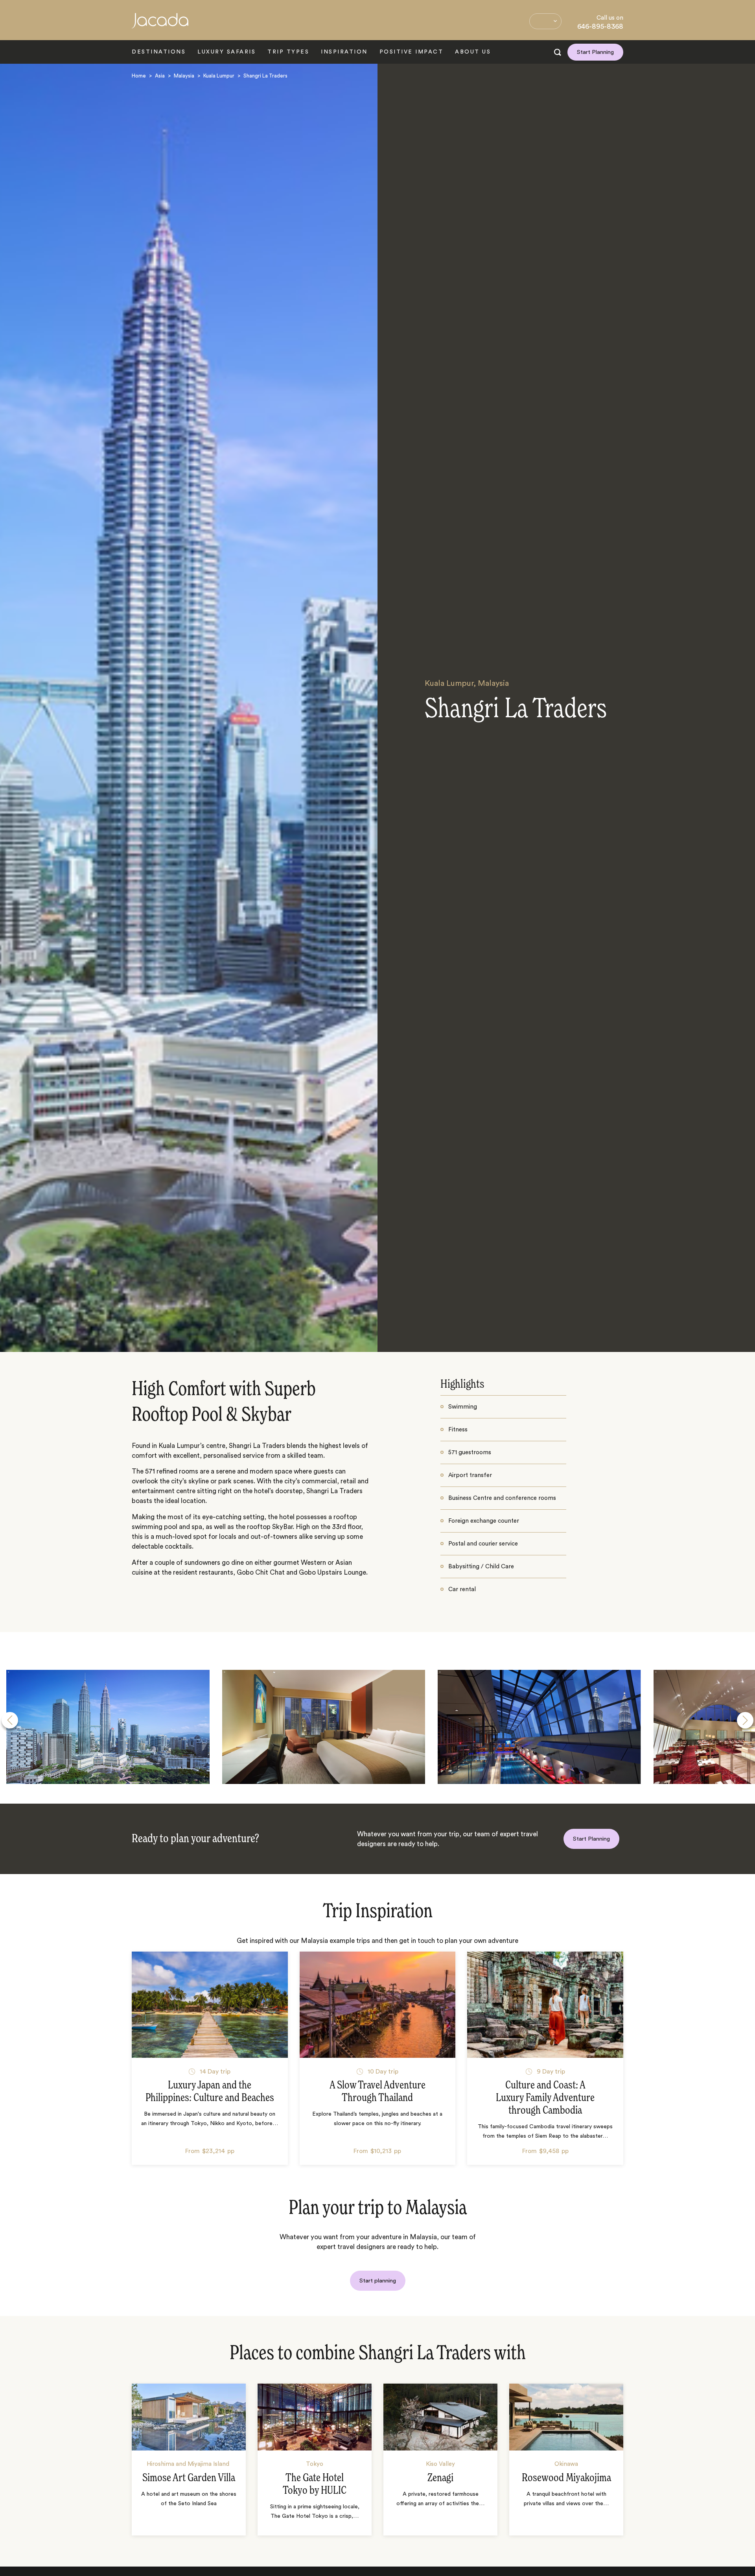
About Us (473, 52)
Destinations (159, 52)
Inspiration (344, 52)
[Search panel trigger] (558, 52)
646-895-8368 (600, 26)
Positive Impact (412, 52)
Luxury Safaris (226, 52)
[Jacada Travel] (160, 25)
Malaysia (184, 76)
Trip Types (288, 52)
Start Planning (595, 52)
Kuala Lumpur (219, 76)
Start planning (378, 2281)
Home (139, 76)
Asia (160, 76)
